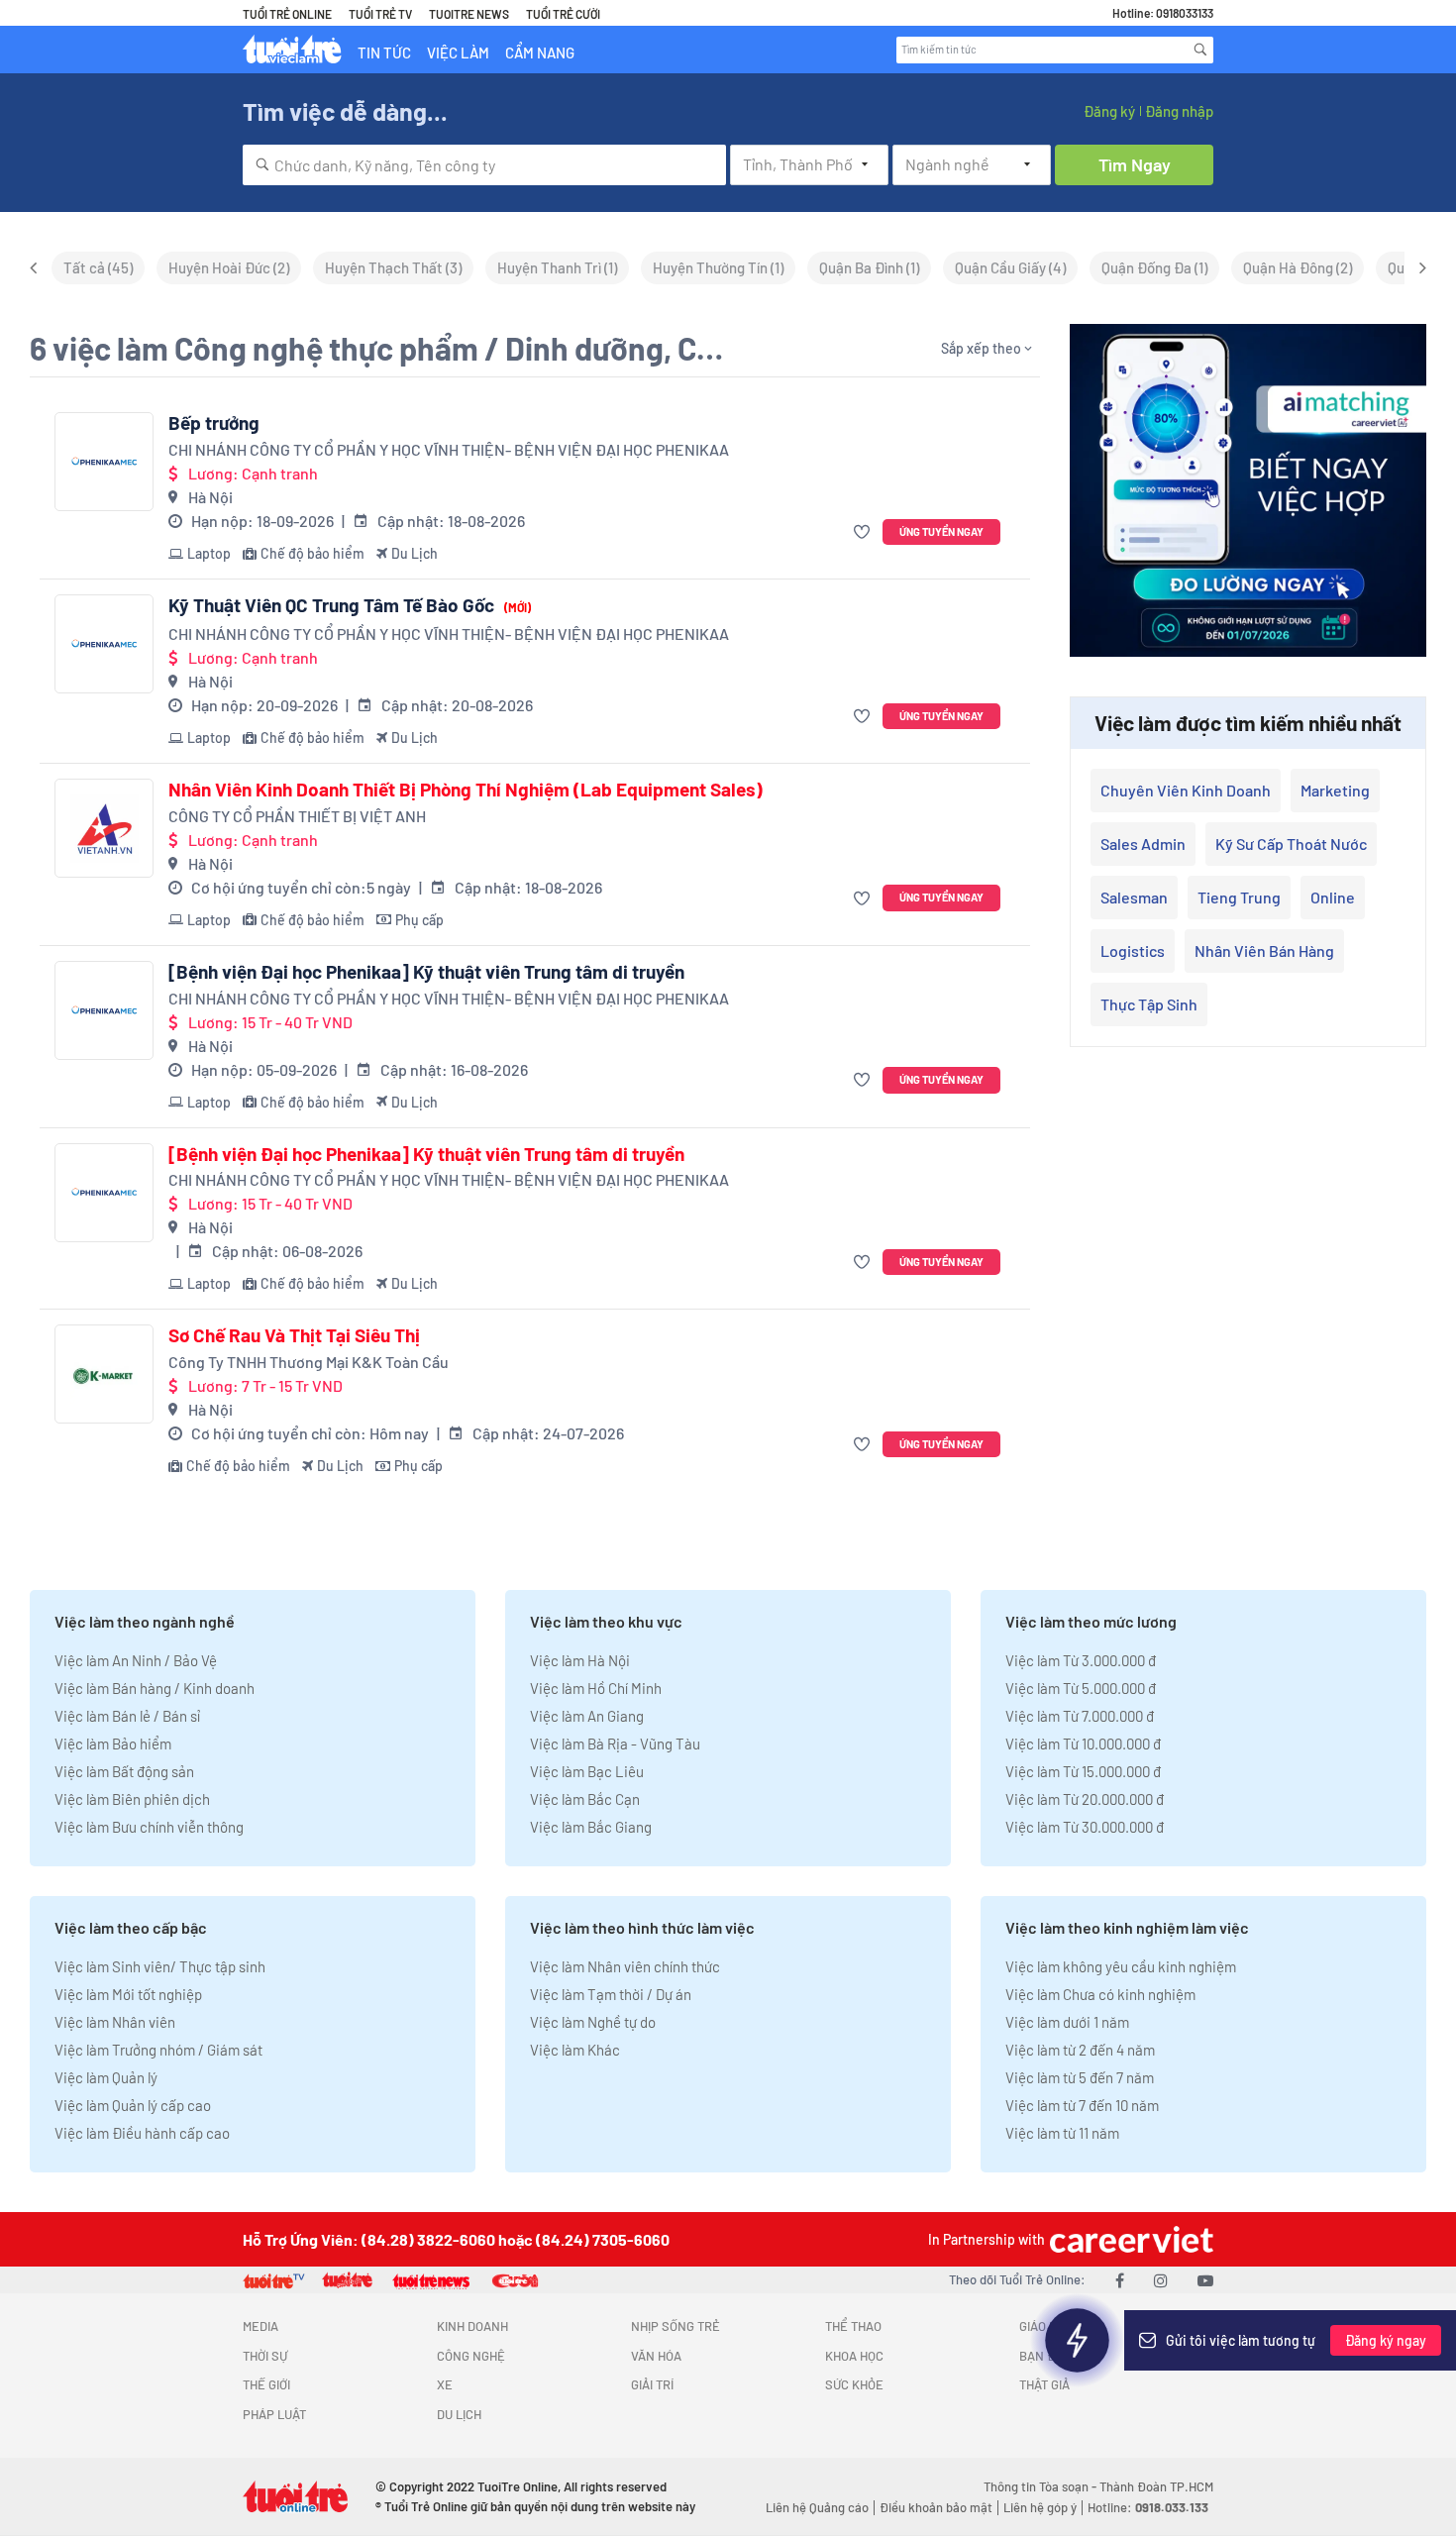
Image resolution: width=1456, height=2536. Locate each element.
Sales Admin (1143, 844)
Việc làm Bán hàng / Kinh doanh (155, 1688)
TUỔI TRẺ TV (380, 14)
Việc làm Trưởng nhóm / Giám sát (158, 2050)
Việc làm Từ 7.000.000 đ (1080, 1716)
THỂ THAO (853, 2326)
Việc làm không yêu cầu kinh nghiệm (1121, 1966)
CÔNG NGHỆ (471, 2356)
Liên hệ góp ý (1040, 2507)
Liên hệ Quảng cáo (817, 2507)
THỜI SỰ (265, 2356)
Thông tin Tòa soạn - (1041, 2486)
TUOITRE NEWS (469, 14)
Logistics (1133, 951)
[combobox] (484, 165)
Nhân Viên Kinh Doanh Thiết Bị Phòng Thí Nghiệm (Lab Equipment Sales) (466, 790)
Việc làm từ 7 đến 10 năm (1082, 2105)
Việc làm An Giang (587, 1716)
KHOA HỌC (854, 2356)
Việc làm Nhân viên (115, 2022)
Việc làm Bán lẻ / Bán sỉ (127, 1716)
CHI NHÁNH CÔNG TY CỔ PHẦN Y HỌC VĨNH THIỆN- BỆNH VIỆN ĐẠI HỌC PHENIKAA (449, 449)
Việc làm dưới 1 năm (1067, 2022)
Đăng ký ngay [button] (1386, 2340)
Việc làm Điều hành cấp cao (142, 2133)
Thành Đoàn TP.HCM (1156, 2486)
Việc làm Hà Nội (580, 1660)
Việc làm (458, 53)
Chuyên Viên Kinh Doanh (1186, 790)
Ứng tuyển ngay (941, 531)
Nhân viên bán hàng (1264, 951)
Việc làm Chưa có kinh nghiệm (1100, 1994)
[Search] (1200, 50)
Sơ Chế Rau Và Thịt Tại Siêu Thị (294, 1335)
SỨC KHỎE (854, 2384)
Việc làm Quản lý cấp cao (133, 2105)
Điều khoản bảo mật (936, 2507)
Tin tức (384, 53)
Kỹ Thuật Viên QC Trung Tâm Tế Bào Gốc (350, 605)
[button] (864, 532)
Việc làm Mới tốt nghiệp (128, 1994)
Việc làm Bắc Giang (591, 1827)
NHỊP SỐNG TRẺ (676, 2326)
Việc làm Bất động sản (124, 1771)
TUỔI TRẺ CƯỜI (563, 14)
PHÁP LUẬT (274, 2414)
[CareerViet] (1129, 2239)
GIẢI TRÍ (652, 2384)
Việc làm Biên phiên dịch (132, 1799)
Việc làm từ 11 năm (1062, 2133)
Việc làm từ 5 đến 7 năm (1080, 2077)
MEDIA (260, 2326)
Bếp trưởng (214, 423)
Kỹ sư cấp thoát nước (1291, 844)
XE (445, 2384)
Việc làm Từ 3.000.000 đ (1081, 1660)
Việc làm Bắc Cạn (585, 1799)
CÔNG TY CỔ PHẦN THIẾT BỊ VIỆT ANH (297, 816)
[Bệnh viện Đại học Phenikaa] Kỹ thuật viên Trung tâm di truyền (426, 972)
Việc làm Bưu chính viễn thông (149, 1827)
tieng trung (1239, 897)
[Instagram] (1161, 2280)
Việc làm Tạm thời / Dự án (611, 1994)
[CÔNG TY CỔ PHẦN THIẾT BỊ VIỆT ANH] (104, 828)
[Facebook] (1120, 2280)
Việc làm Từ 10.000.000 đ (1083, 1743)
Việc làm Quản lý (106, 2077)
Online (1333, 897)
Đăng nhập (1179, 111)
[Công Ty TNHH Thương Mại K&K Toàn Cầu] (104, 1374)
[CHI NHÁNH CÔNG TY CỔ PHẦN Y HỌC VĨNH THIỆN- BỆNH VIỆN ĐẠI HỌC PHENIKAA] (104, 462)
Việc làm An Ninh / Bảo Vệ (136, 1660)
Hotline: (1148, 2507)
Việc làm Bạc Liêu (587, 1771)
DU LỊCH (459, 2414)
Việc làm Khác (575, 2050)
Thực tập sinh (1149, 1004)
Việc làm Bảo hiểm (113, 1743)
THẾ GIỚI (266, 2384)
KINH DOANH (472, 2326)
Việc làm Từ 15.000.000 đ (1083, 1771)
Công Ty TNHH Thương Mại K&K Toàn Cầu (309, 1362)
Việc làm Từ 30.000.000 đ (1085, 1827)
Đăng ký (1109, 111)
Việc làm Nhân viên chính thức (625, 1966)
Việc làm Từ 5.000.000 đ (1081, 1688)
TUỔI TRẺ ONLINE (287, 14)
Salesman (1134, 897)
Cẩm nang (540, 53)
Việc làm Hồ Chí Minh (596, 1688)
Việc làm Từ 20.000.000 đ (1085, 1799)
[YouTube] (1205, 2280)
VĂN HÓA (656, 2356)
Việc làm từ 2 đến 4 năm (1080, 2050)
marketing (1335, 790)
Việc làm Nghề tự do (593, 2022)
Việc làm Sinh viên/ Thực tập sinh (160, 1966)
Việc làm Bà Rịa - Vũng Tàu (615, 1743)
